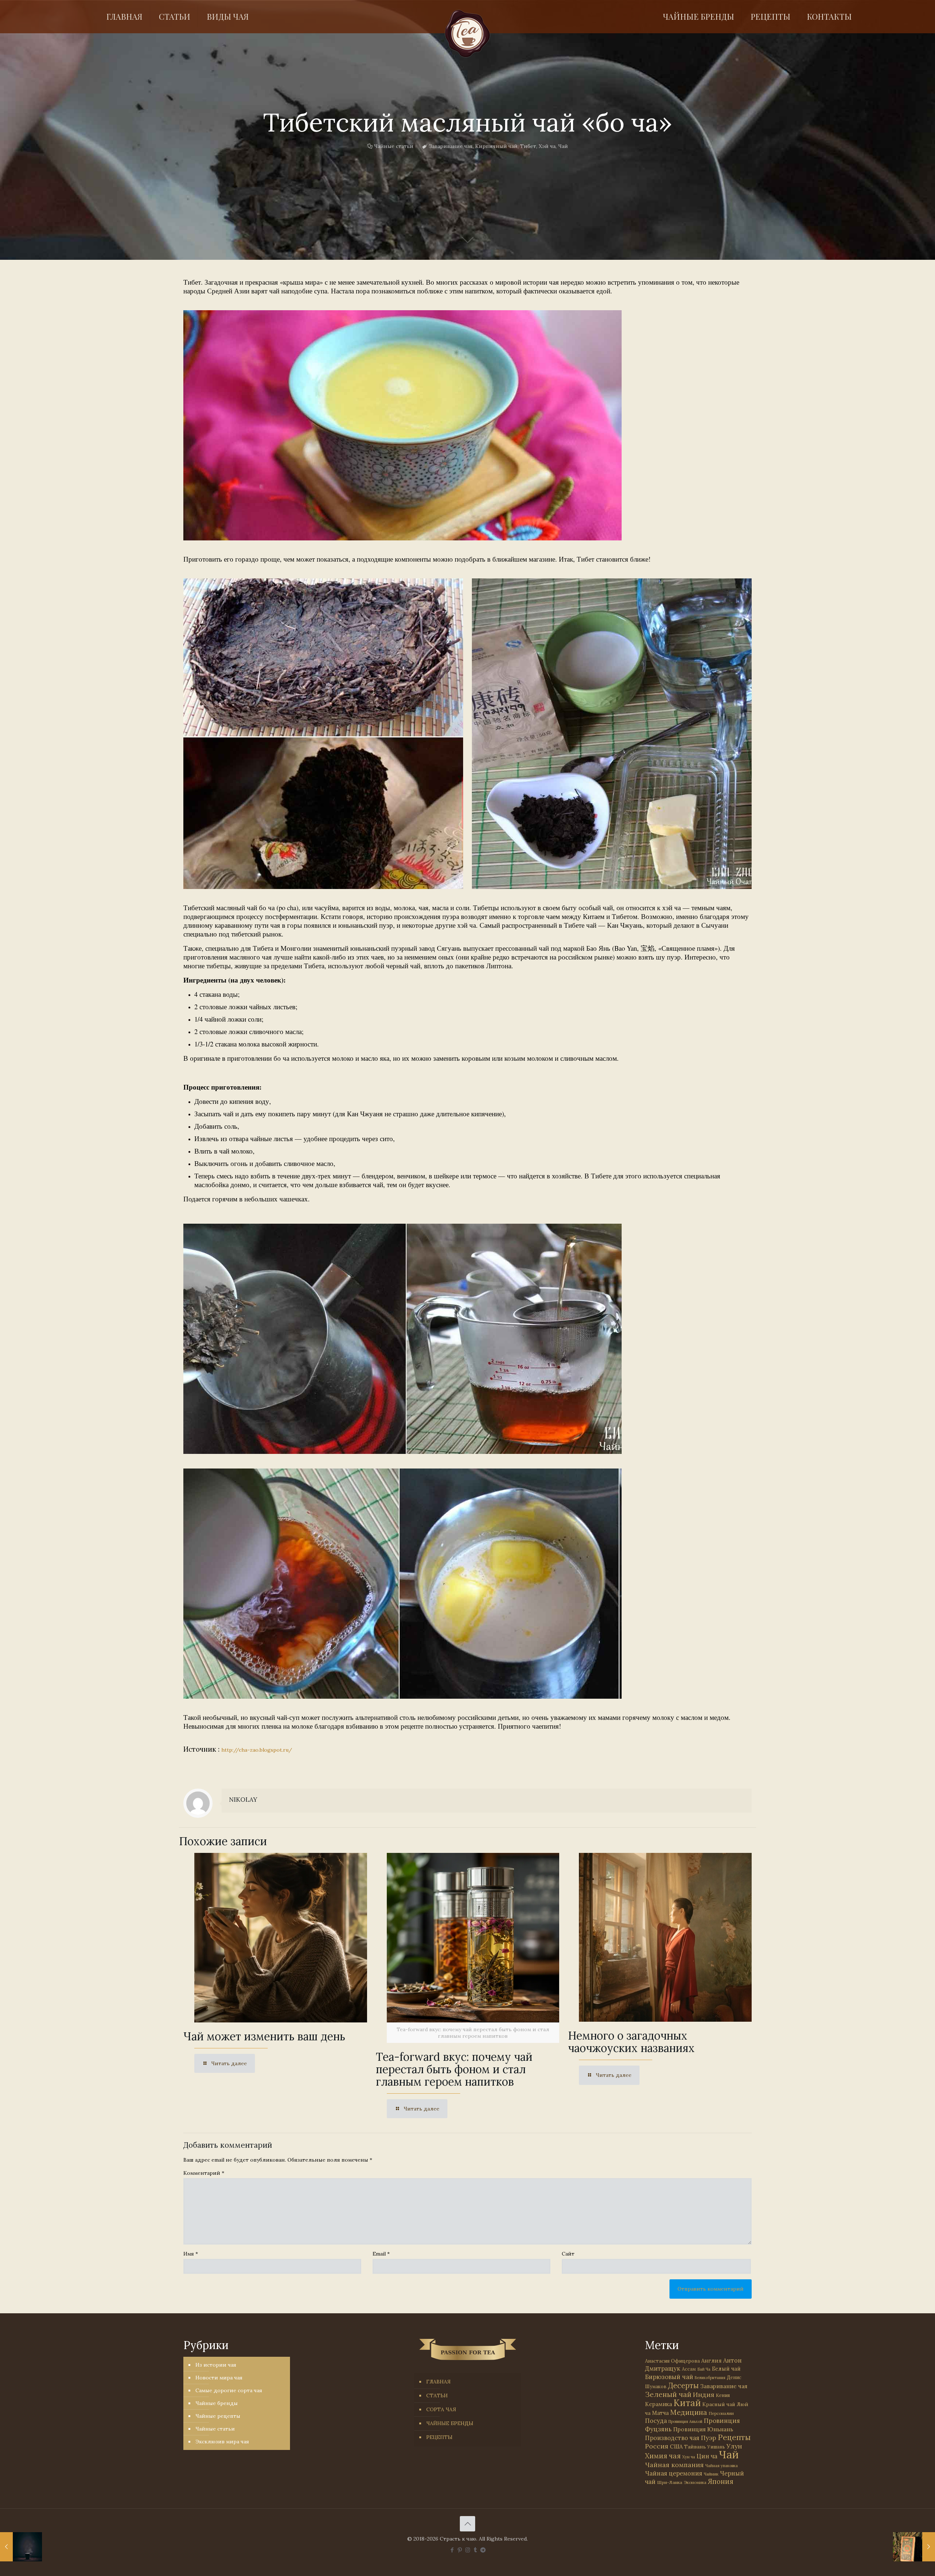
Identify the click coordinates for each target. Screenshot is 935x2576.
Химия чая (663, 2456)
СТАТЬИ (437, 2395)
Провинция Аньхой (685, 2421)
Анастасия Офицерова (672, 2361)
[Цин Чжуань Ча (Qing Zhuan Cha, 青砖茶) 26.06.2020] (914, 2547)
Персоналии (721, 2413)
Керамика (659, 2404)
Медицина (689, 2412)
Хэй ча (547, 146)
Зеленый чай (668, 2394)
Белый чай (726, 2369)
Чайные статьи (394, 146)
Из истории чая (216, 2365)
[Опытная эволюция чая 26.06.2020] (21, 2547)
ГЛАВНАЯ (438, 2382)
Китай (687, 2403)
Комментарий (204, 2173)
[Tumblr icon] (475, 2550)
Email (381, 2254)
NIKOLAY (243, 1800)
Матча (660, 2413)
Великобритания (710, 2378)
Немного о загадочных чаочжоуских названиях (631, 2042)
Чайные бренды (217, 2403)
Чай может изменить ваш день (264, 2036)
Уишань (716, 2447)
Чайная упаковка (722, 2466)
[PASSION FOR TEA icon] (483, 2550)
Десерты (683, 2385)
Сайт (568, 2254)
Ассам (689, 2369)
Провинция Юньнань (703, 2429)
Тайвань (695, 2447)
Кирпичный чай (496, 146)
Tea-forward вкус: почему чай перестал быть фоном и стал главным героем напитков (454, 2069)
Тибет (528, 146)
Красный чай (719, 2404)
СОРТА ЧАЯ (441, 2409)
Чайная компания (674, 2465)
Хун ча (689, 2457)
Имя (191, 2254)
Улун (734, 2446)
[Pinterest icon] (460, 2550)
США (676, 2446)
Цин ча (707, 2456)
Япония (721, 2481)
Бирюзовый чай (669, 2377)
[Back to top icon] (467, 2524)
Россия (657, 2446)
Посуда (656, 2421)
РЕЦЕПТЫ (439, 2437)
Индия (704, 2395)
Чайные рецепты (218, 2416)
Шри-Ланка (670, 2482)
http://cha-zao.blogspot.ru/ (257, 1750)
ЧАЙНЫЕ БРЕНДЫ (450, 2423)
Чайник (711, 2474)
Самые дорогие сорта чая (229, 2390)
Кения (723, 2395)
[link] (402, 425)
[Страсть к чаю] (467, 34)
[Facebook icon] (452, 2550)
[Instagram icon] (468, 2550)
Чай (563, 146)
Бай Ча (704, 2369)
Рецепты (734, 2437)
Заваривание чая (451, 146)
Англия (711, 2361)
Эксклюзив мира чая (222, 2442)
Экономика (695, 2482)
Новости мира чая (219, 2378)
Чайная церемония (674, 2473)
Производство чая (672, 2438)
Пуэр (709, 2438)
